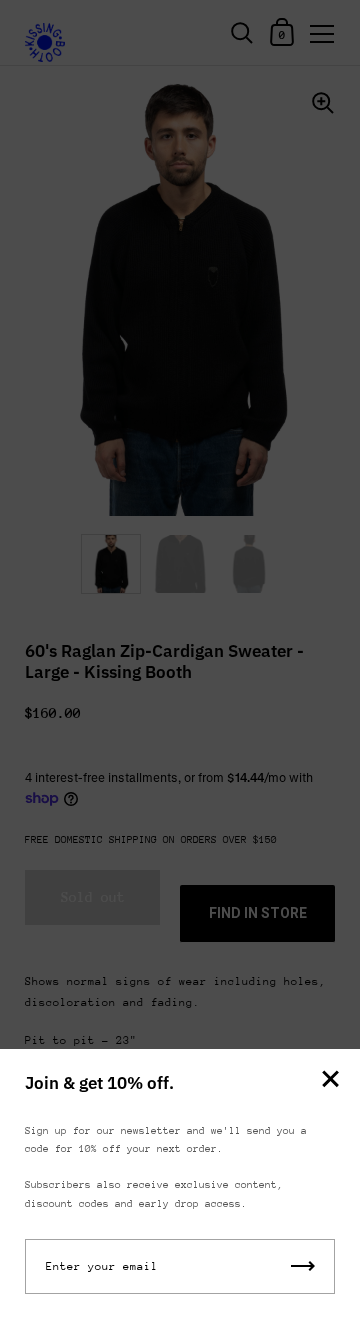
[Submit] (303, 1266)
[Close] (330, 1080)
